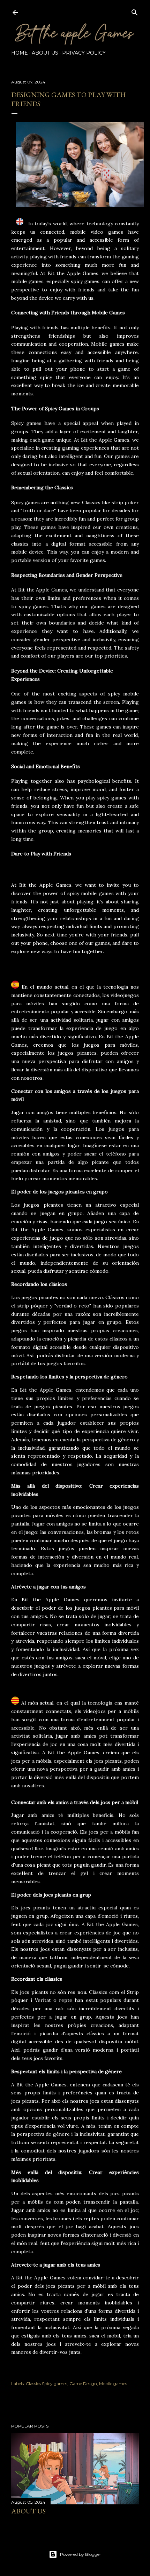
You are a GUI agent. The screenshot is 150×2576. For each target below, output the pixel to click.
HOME (20, 53)
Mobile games (113, 2384)
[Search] (135, 11)
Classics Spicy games (47, 2384)
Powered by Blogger (81, 2554)
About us (28, 2511)
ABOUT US (45, 53)
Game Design (83, 2384)
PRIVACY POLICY (84, 53)
